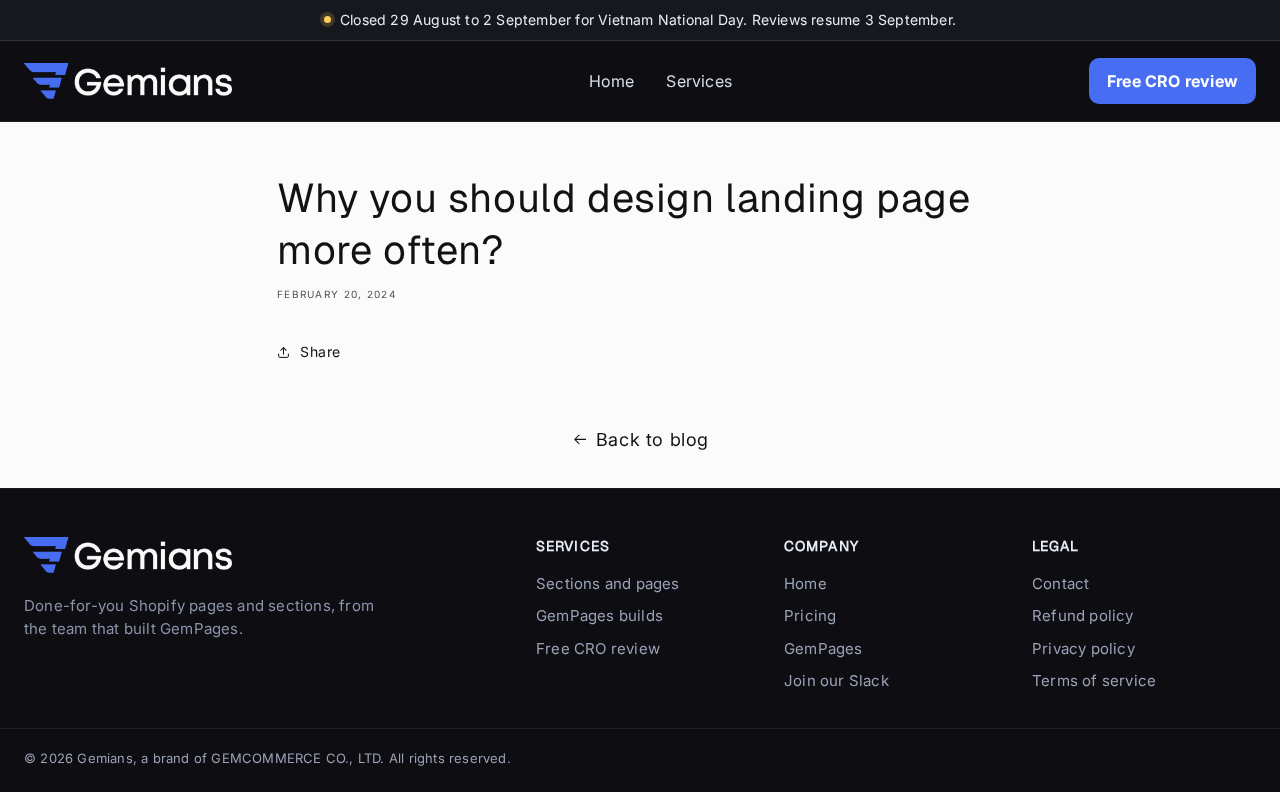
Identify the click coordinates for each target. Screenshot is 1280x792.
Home (612, 81)
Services (699, 81)
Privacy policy (1083, 648)
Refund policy (1083, 615)
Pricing (810, 615)
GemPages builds (599, 615)
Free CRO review (1172, 80)
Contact (1060, 583)
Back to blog (652, 439)
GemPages (823, 648)
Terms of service (1094, 680)
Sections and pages (608, 583)
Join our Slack (836, 680)
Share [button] (320, 351)
